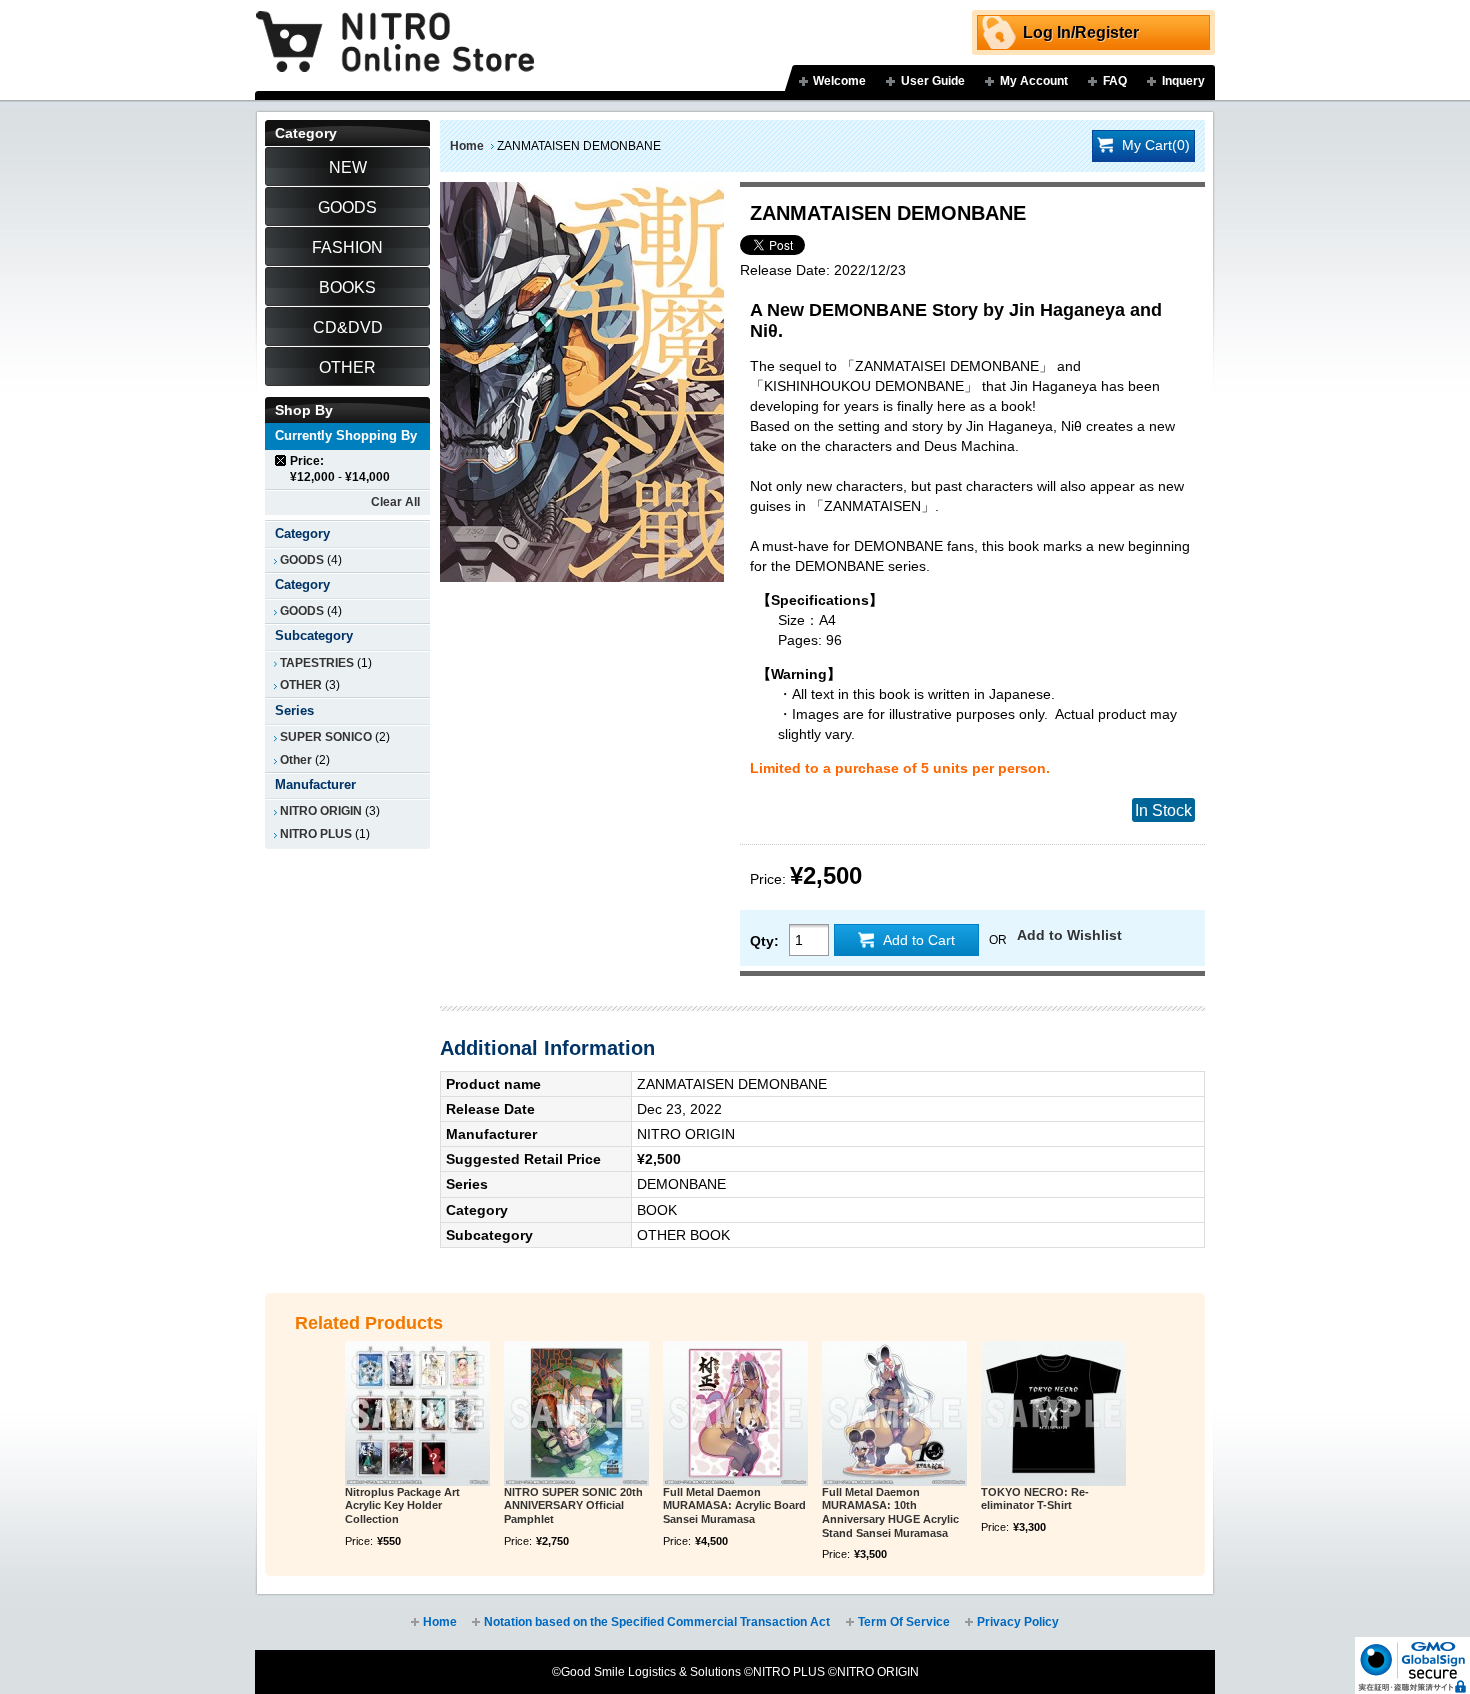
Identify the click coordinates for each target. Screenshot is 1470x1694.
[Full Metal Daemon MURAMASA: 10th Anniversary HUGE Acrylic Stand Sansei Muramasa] (894, 1413)
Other (296, 760)
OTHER (301, 685)
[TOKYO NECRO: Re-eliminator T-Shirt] (1053, 1413)
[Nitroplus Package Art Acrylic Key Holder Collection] (417, 1413)
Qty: (764, 941)
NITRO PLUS (316, 834)
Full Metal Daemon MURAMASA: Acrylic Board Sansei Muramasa (734, 1506)
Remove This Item (281, 460)
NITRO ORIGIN (321, 811)
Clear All (395, 502)
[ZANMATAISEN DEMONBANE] (582, 192)
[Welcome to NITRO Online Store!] (395, 27)
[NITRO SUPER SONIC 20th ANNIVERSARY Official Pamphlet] (576, 1413)
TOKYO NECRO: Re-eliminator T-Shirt (1035, 1499)
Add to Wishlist (1069, 935)
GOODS (302, 560)
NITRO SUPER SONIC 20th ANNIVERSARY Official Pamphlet (573, 1506)
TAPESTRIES (317, 663)
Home (467, 146)
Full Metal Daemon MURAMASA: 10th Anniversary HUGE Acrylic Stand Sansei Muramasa (890, 1512)
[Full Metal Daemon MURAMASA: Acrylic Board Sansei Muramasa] (735, 1413)
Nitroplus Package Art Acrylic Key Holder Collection (402, 1506)
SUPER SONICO (326, 737)
